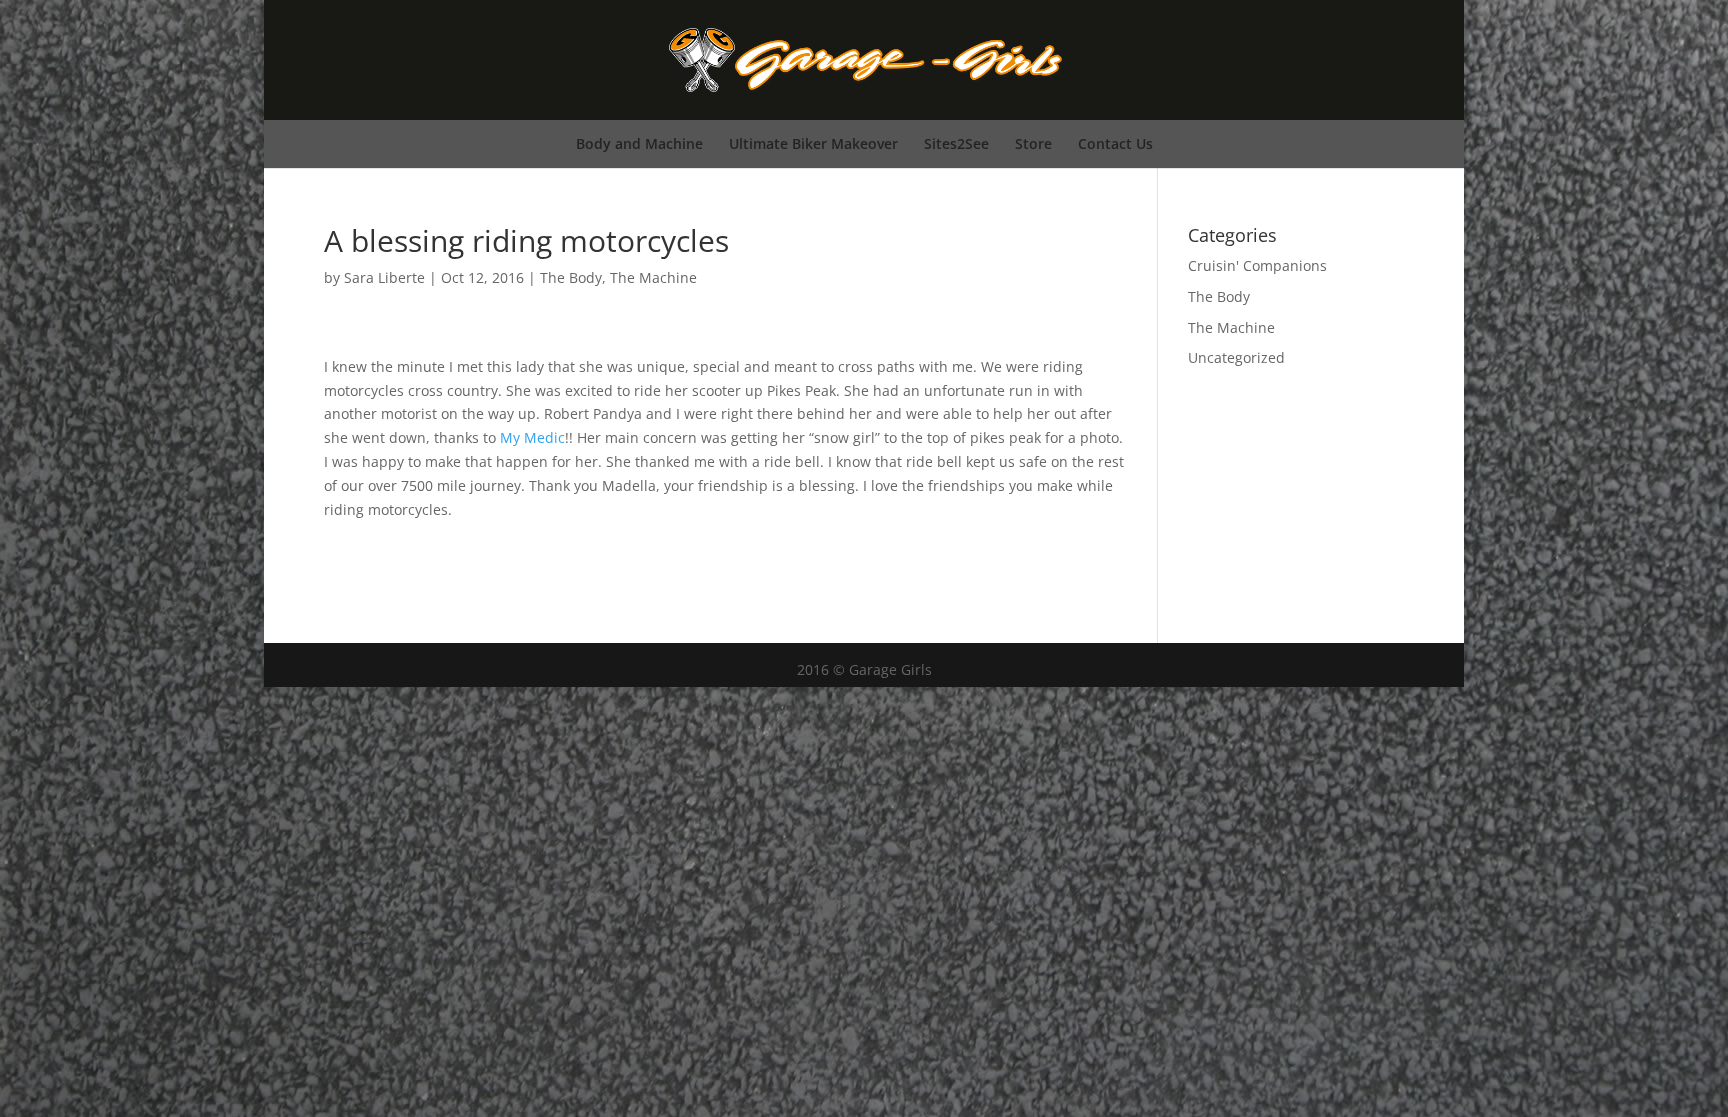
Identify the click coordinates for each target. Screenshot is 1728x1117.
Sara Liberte (384, 277)
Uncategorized (1236, 357)
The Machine (653, 277)
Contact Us (1115, 143)
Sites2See (956, 143)
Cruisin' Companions (1257, 265)
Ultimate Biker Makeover (813, 143)
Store (1033, 143)
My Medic (532, 437)
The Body (571, 277)
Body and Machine (639, 143)
